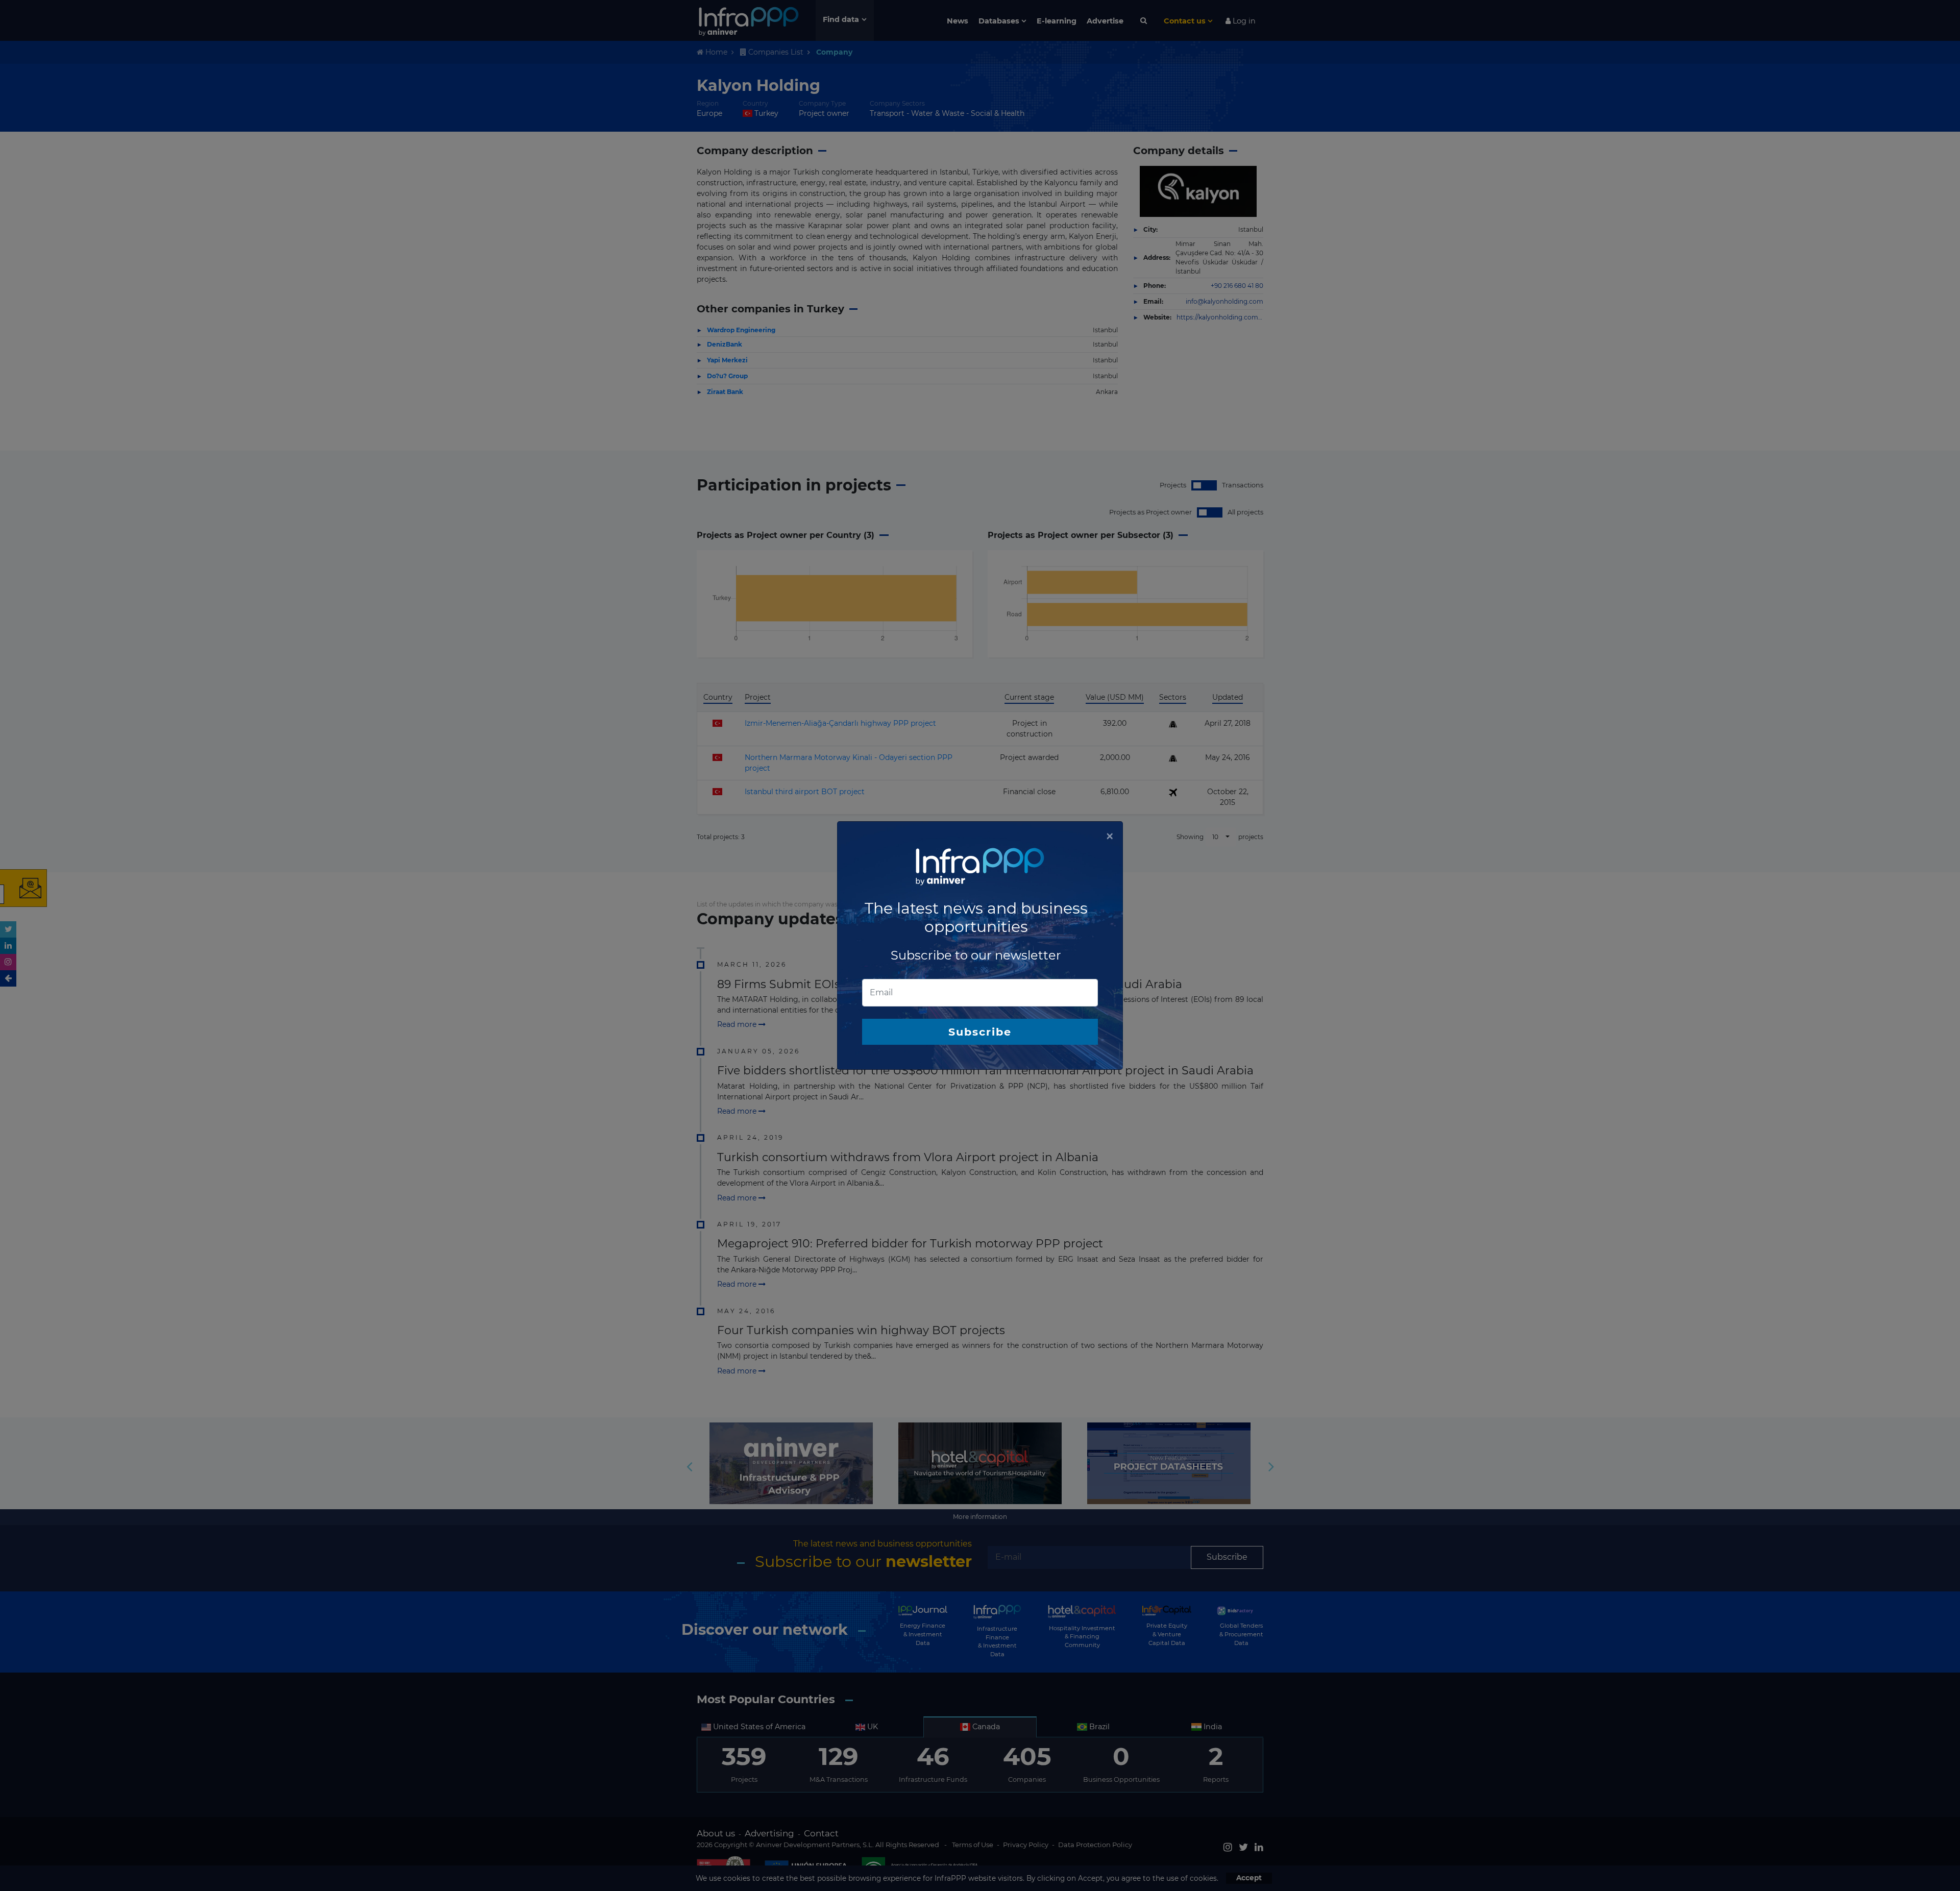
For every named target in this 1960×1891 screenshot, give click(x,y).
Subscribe (980, 1032)
